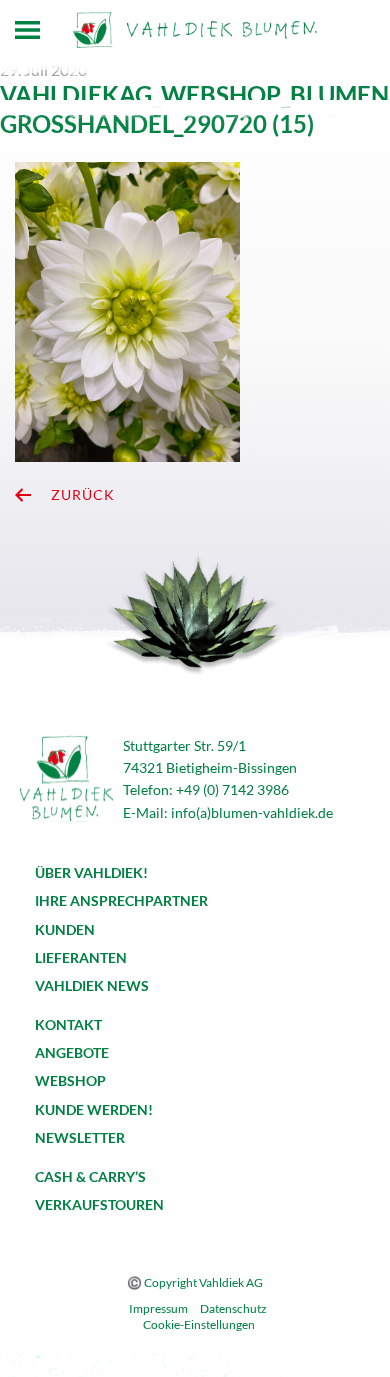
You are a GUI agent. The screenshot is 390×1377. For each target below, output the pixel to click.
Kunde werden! (94, 1109)
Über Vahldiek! (91, 872)
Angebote (72, 1052)
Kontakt (68, 1024)
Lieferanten (81, 957)
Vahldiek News (92, 985)
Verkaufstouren (99, 1204)
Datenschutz (233, 1308)
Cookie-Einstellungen (199, 1324)
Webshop (70, 1080)
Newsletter (80, 1137)
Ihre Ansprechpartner (121, 900)
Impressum (158, 1308)
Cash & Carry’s (90, 1176)
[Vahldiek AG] (195, 30)
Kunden (65, 929)
